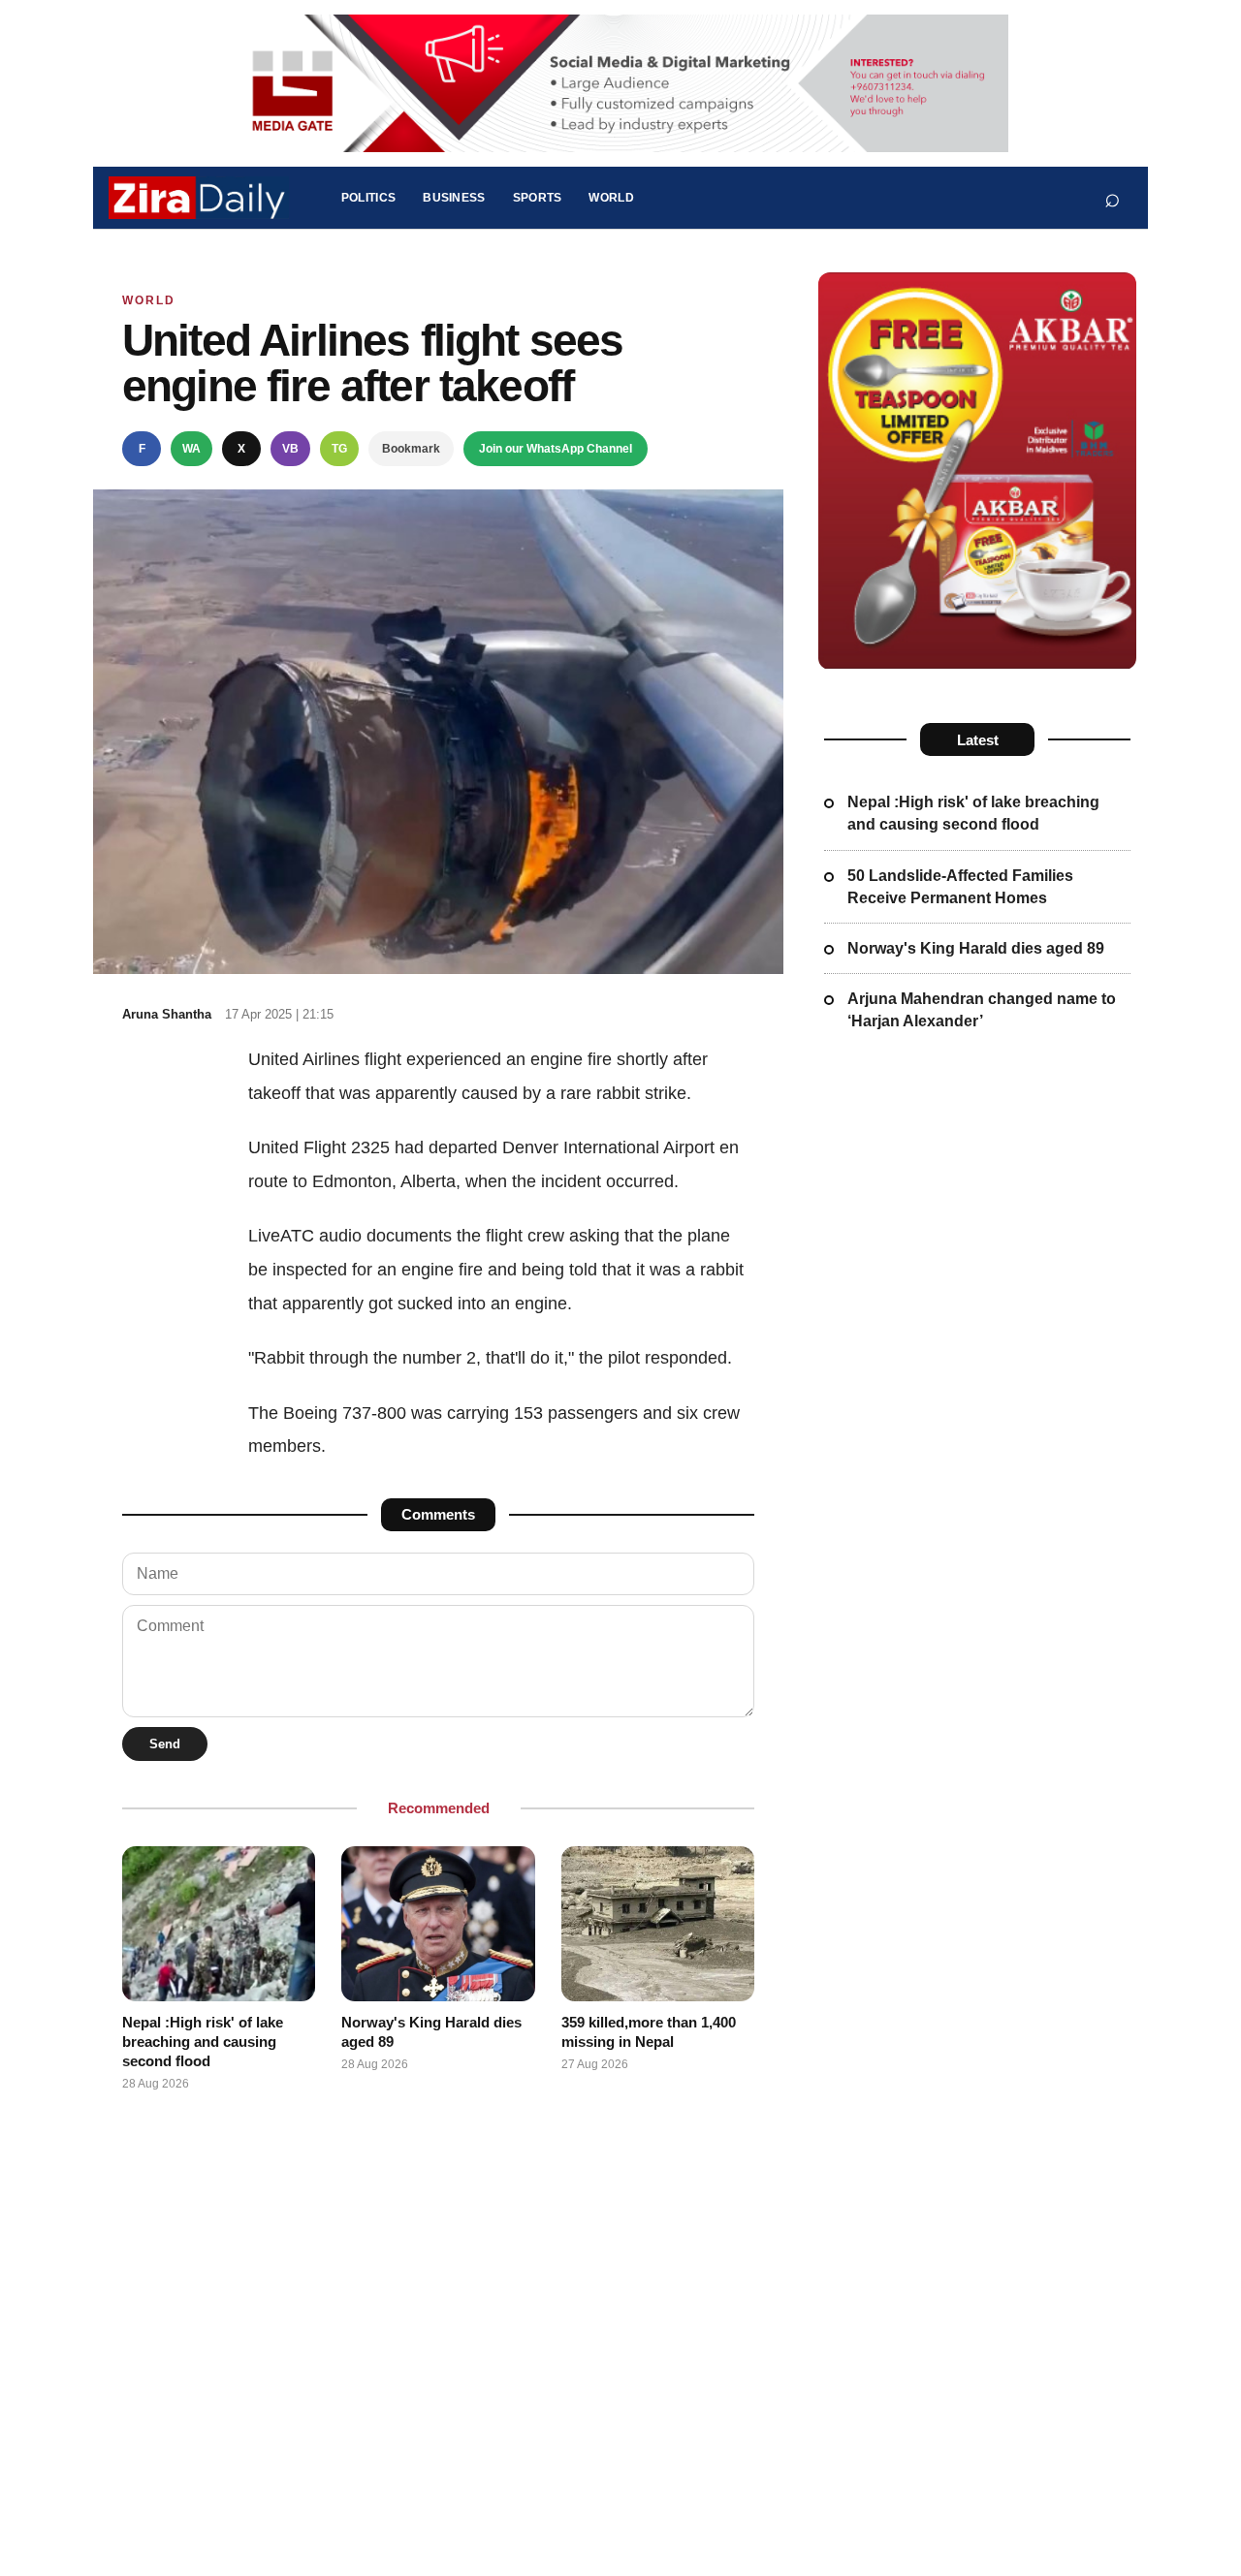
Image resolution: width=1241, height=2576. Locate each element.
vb (290, 449)
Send (165, 1744)
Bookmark (411, 449)
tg (339, 449)
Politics (368, 198)
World (611, 198)
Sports (538, 198)
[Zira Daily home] (199, 198)
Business (454, 198)
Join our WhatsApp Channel (556, 449)
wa (191, 449)
